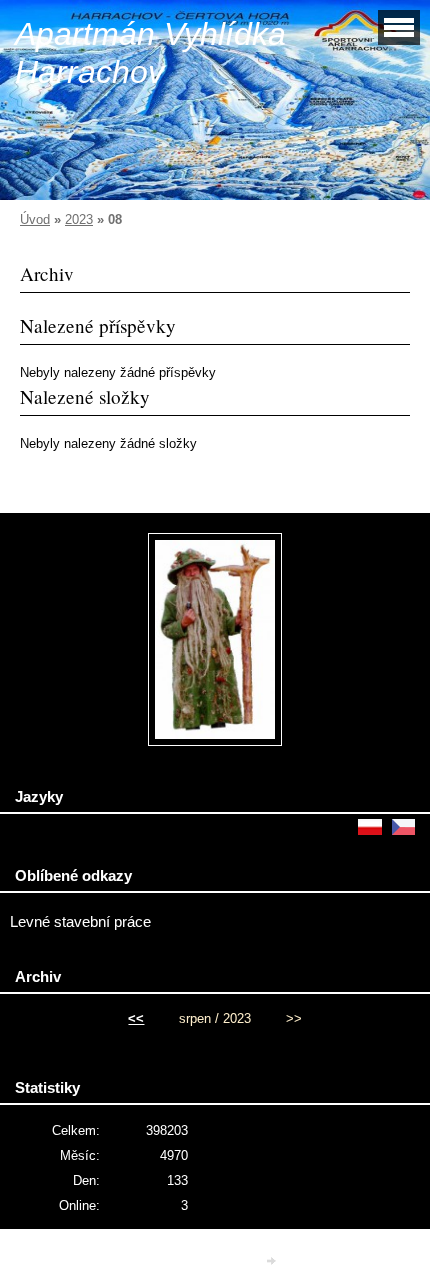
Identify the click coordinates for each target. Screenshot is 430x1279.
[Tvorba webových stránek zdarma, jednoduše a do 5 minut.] (273, 1260)
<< (136, 1018)
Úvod (35, 219)
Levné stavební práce (80, 922)
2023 (79, 219)
